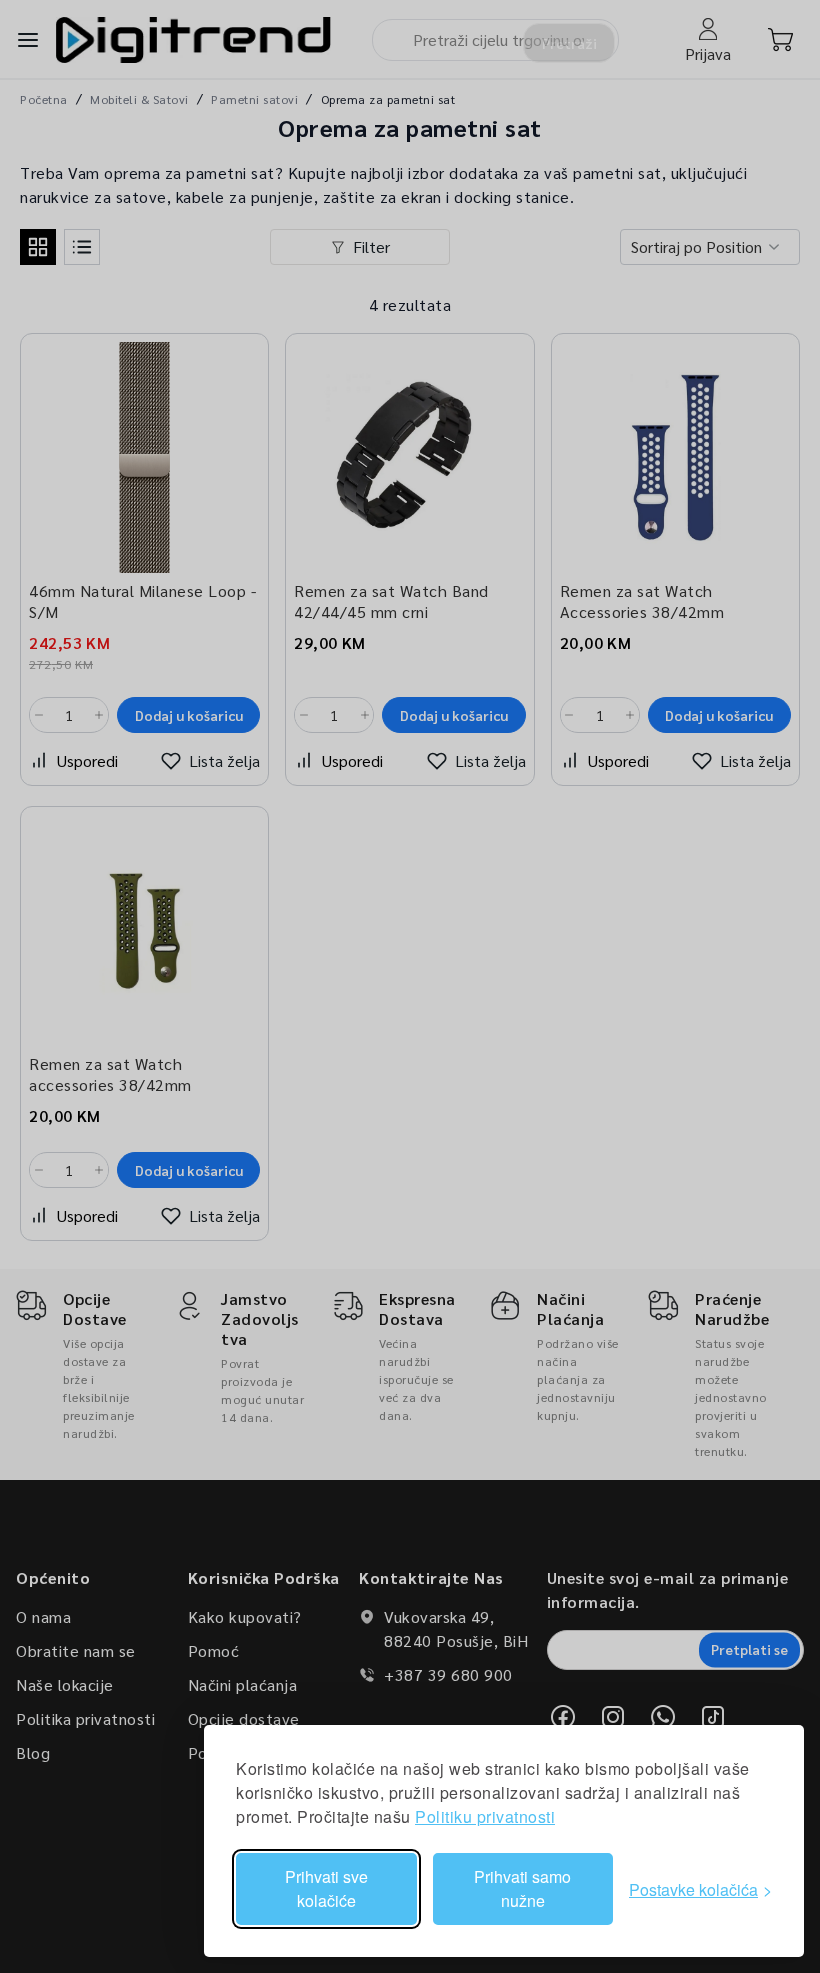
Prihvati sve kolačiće (326, 1888)
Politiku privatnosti (485, 1816)
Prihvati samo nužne (522, 1888)
